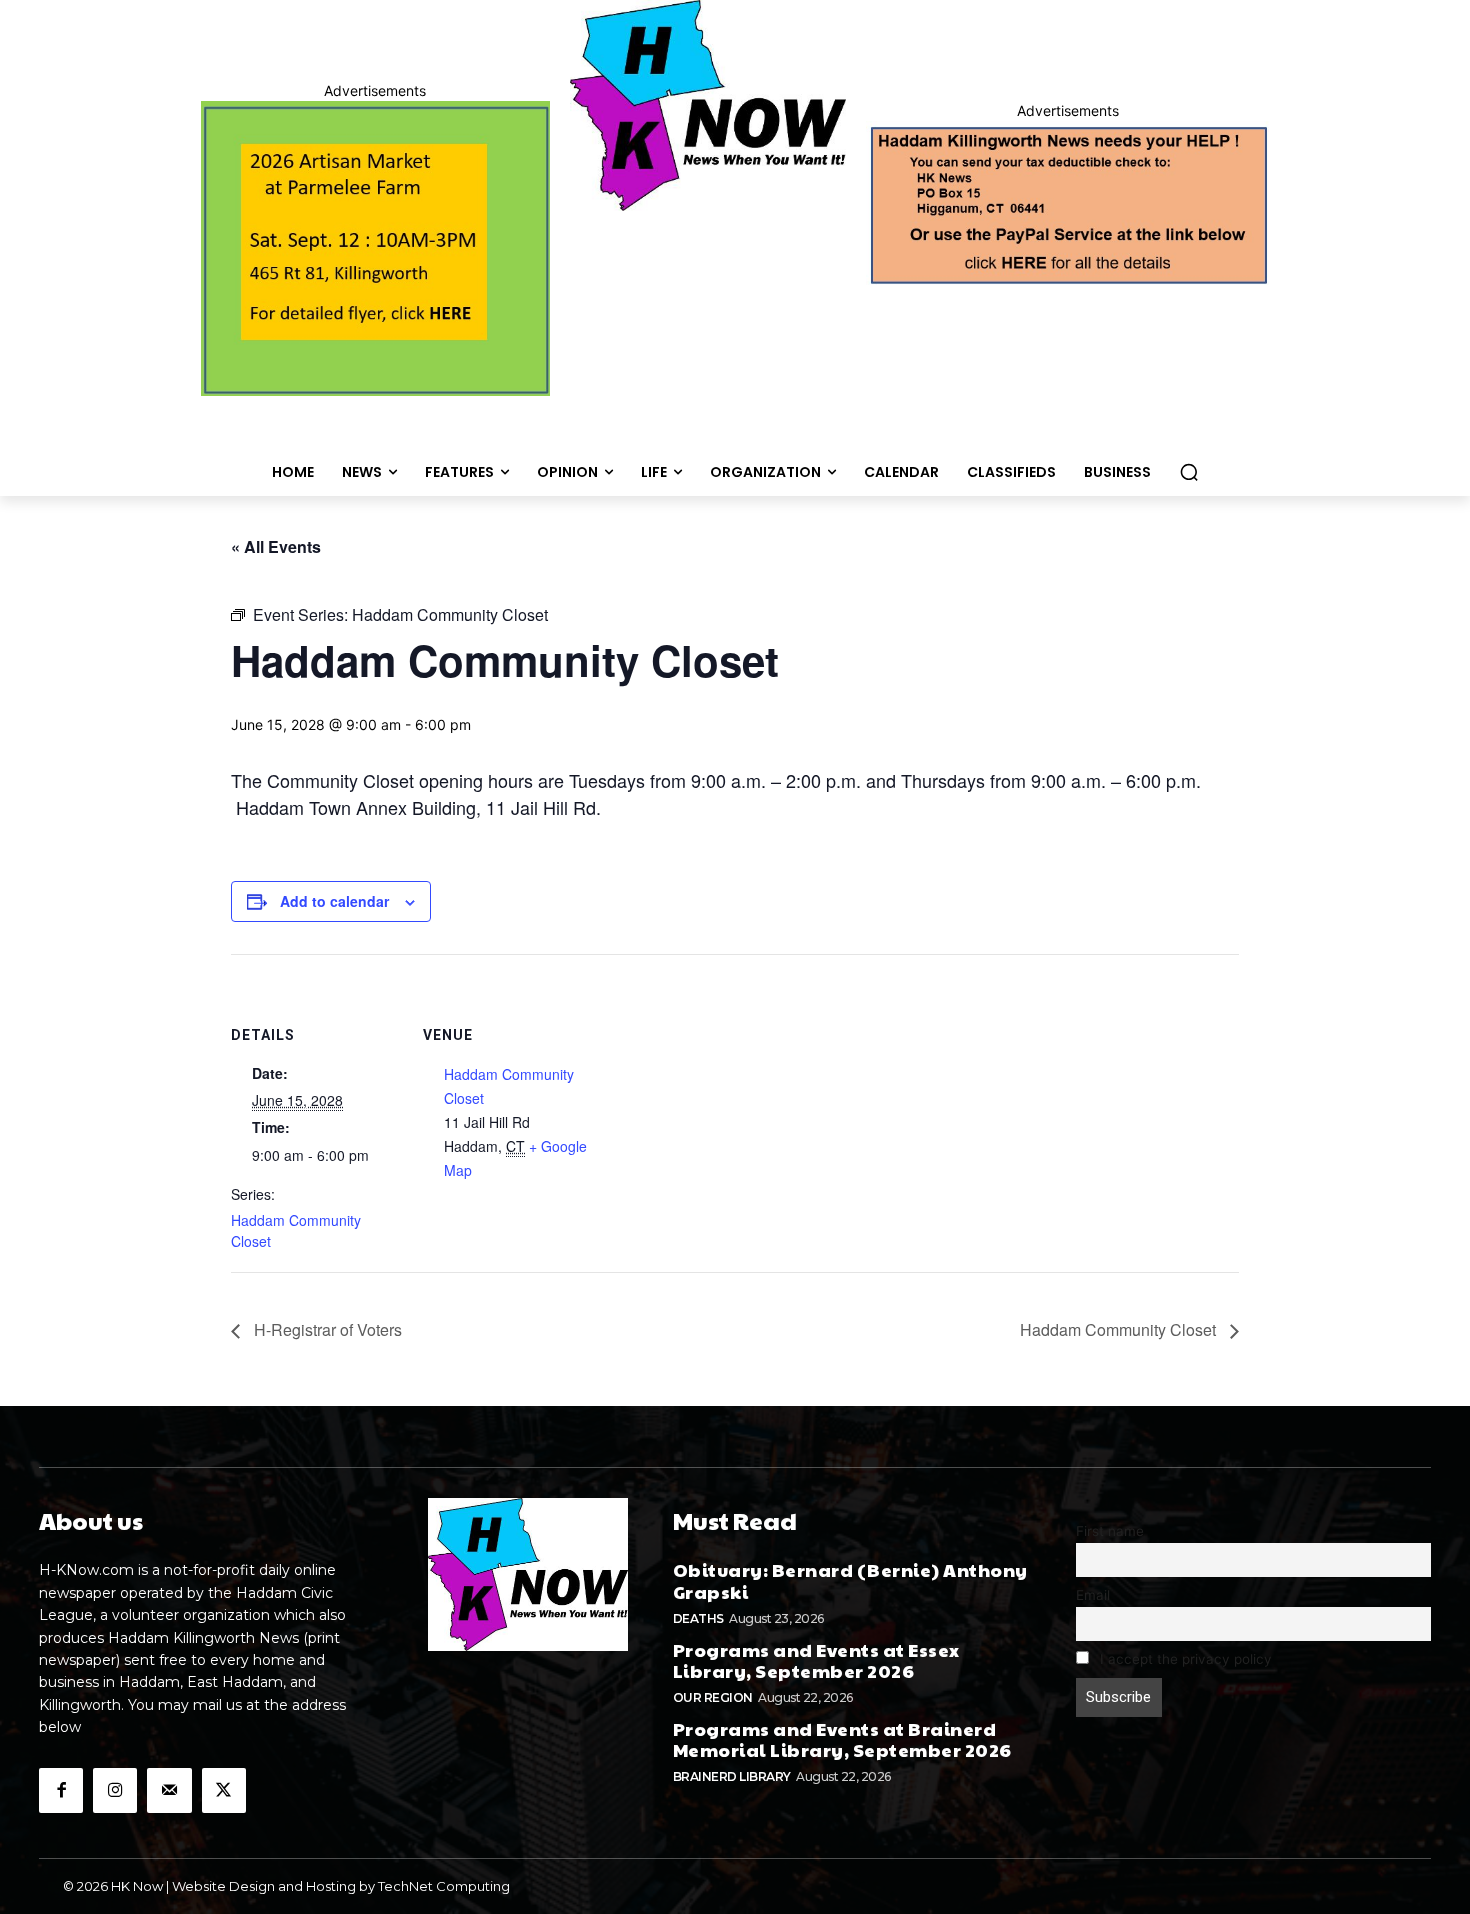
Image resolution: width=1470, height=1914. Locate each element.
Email (1093, 1595)
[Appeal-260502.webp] (1067, 203)
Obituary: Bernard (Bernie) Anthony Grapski (850, 1580)
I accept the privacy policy (1184, 1659)
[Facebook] (61, 1790)
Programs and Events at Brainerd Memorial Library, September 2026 (842, 1739)
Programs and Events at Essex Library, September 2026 (816, 1660)
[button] (1189, 472)
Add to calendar (334, 901)
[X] (224, 1790)
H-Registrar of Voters (326, 1329)
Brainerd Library (732, 1776)
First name (1110, 1531)
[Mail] (169, 1790)
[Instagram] (115, 1790)
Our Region (713, 1697)
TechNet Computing (444, 1886)
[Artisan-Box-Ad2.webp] (375, 248)
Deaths (698, 1618)
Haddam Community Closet (1120, 1329)
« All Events (276, 546)
